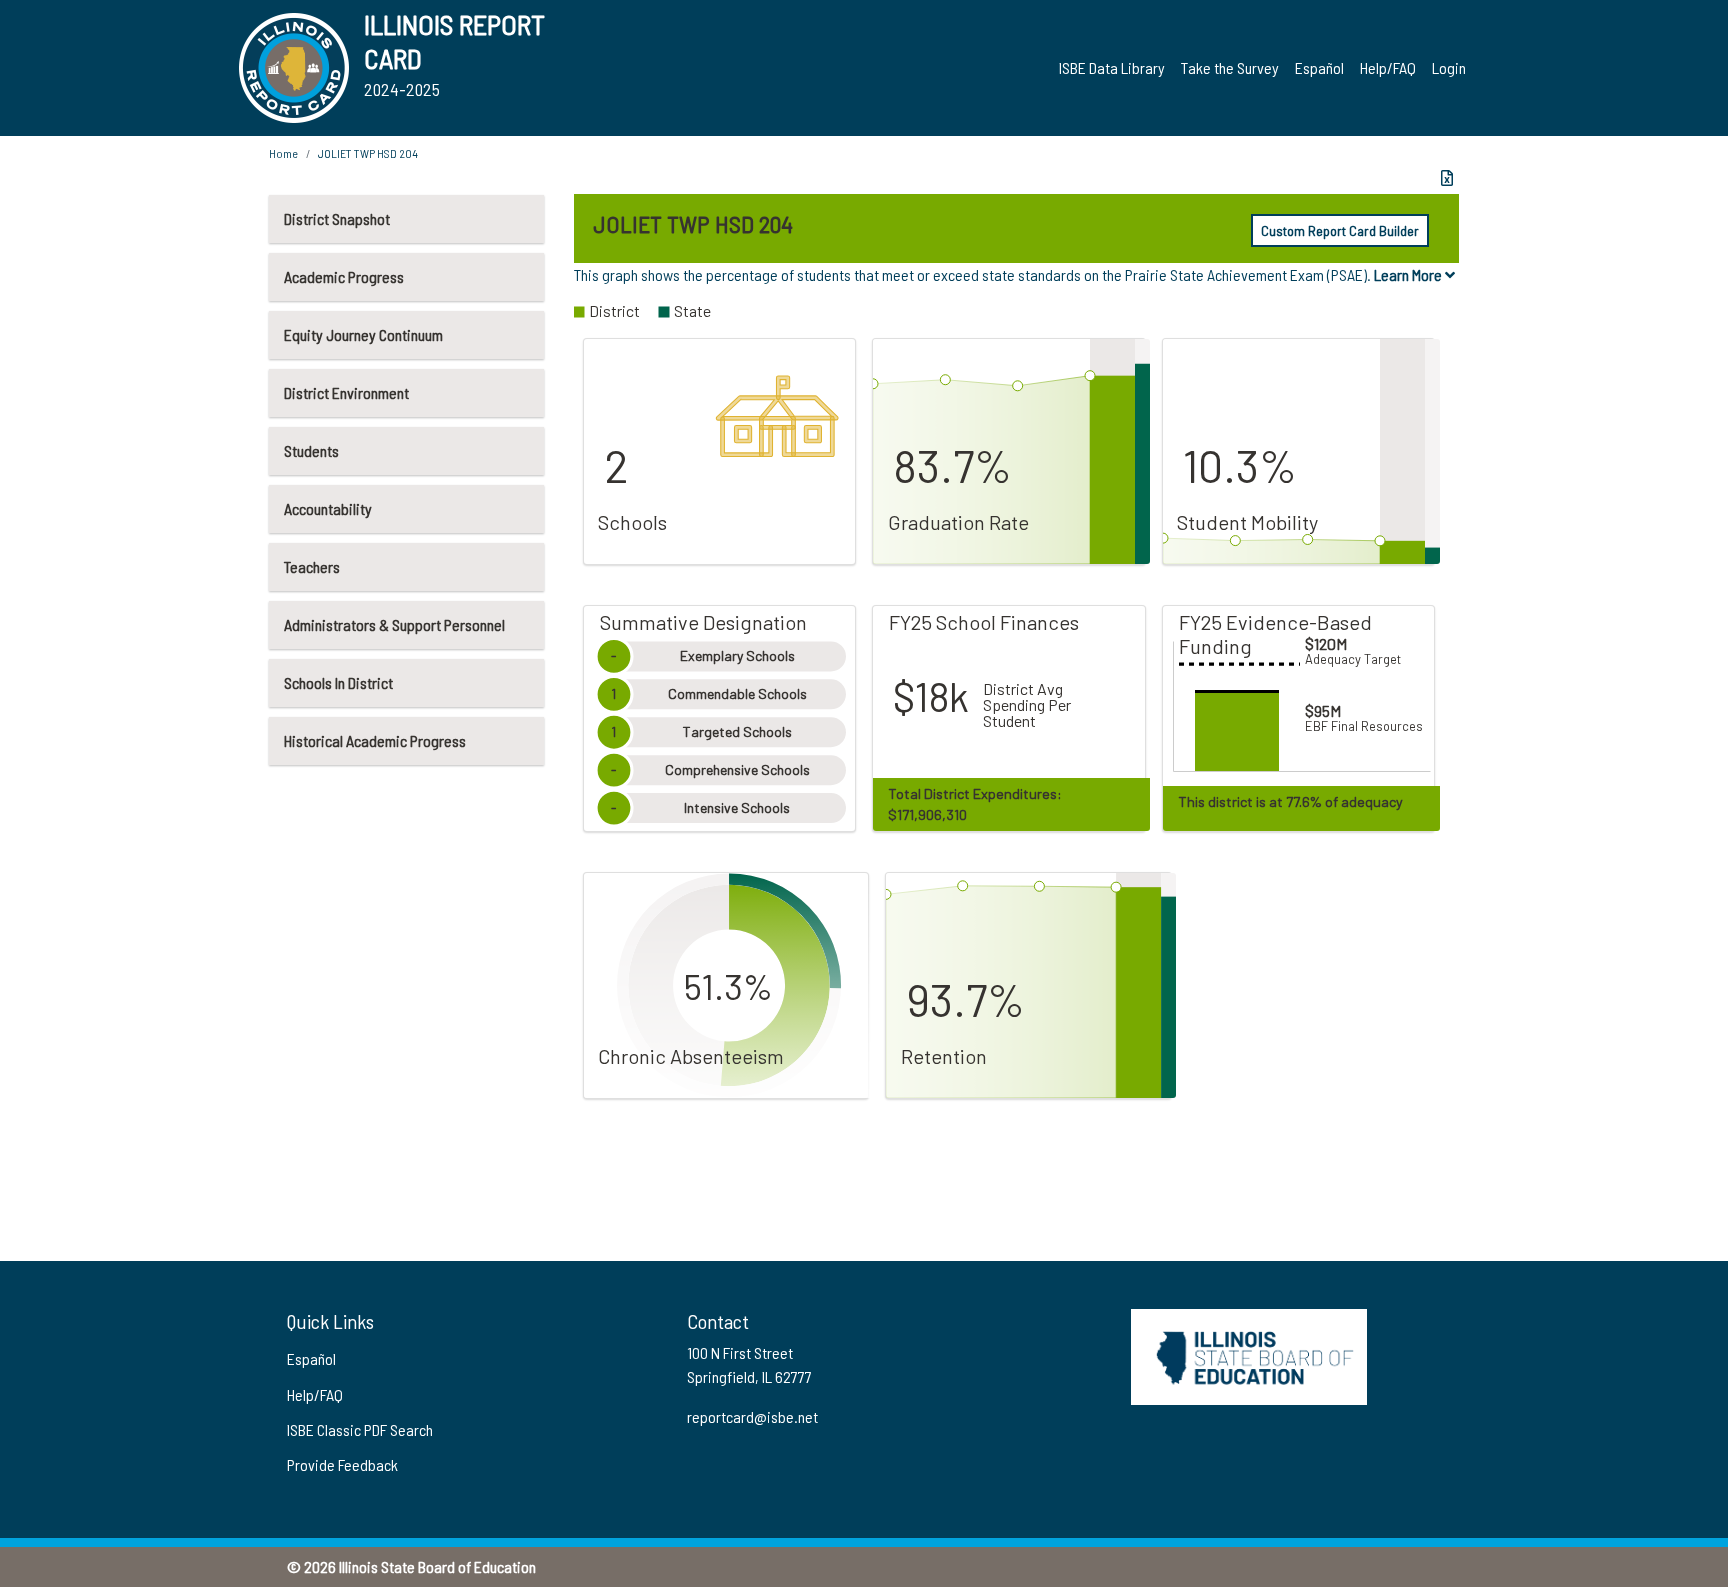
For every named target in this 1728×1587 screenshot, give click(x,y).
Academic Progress (344, 276)
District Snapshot (337, 218)
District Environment (346, 392)
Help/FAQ (1388, 67)
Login (1449, 67)
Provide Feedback (342, 1464)
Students (311, 450)
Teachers (312, 566)
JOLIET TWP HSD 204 (368, 153)
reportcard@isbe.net (752, 1416)
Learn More (1409, 274)
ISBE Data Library (1112, 67)
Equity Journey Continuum (363, 334)
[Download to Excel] (1447, 178)
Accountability (328, 508)
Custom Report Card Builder (1340, 230)
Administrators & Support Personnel (394, 624)
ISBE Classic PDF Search (360, 1429)
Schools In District (338, 682)
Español (1319, 67)
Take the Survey (1230, 67)
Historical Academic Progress (375, 740)
